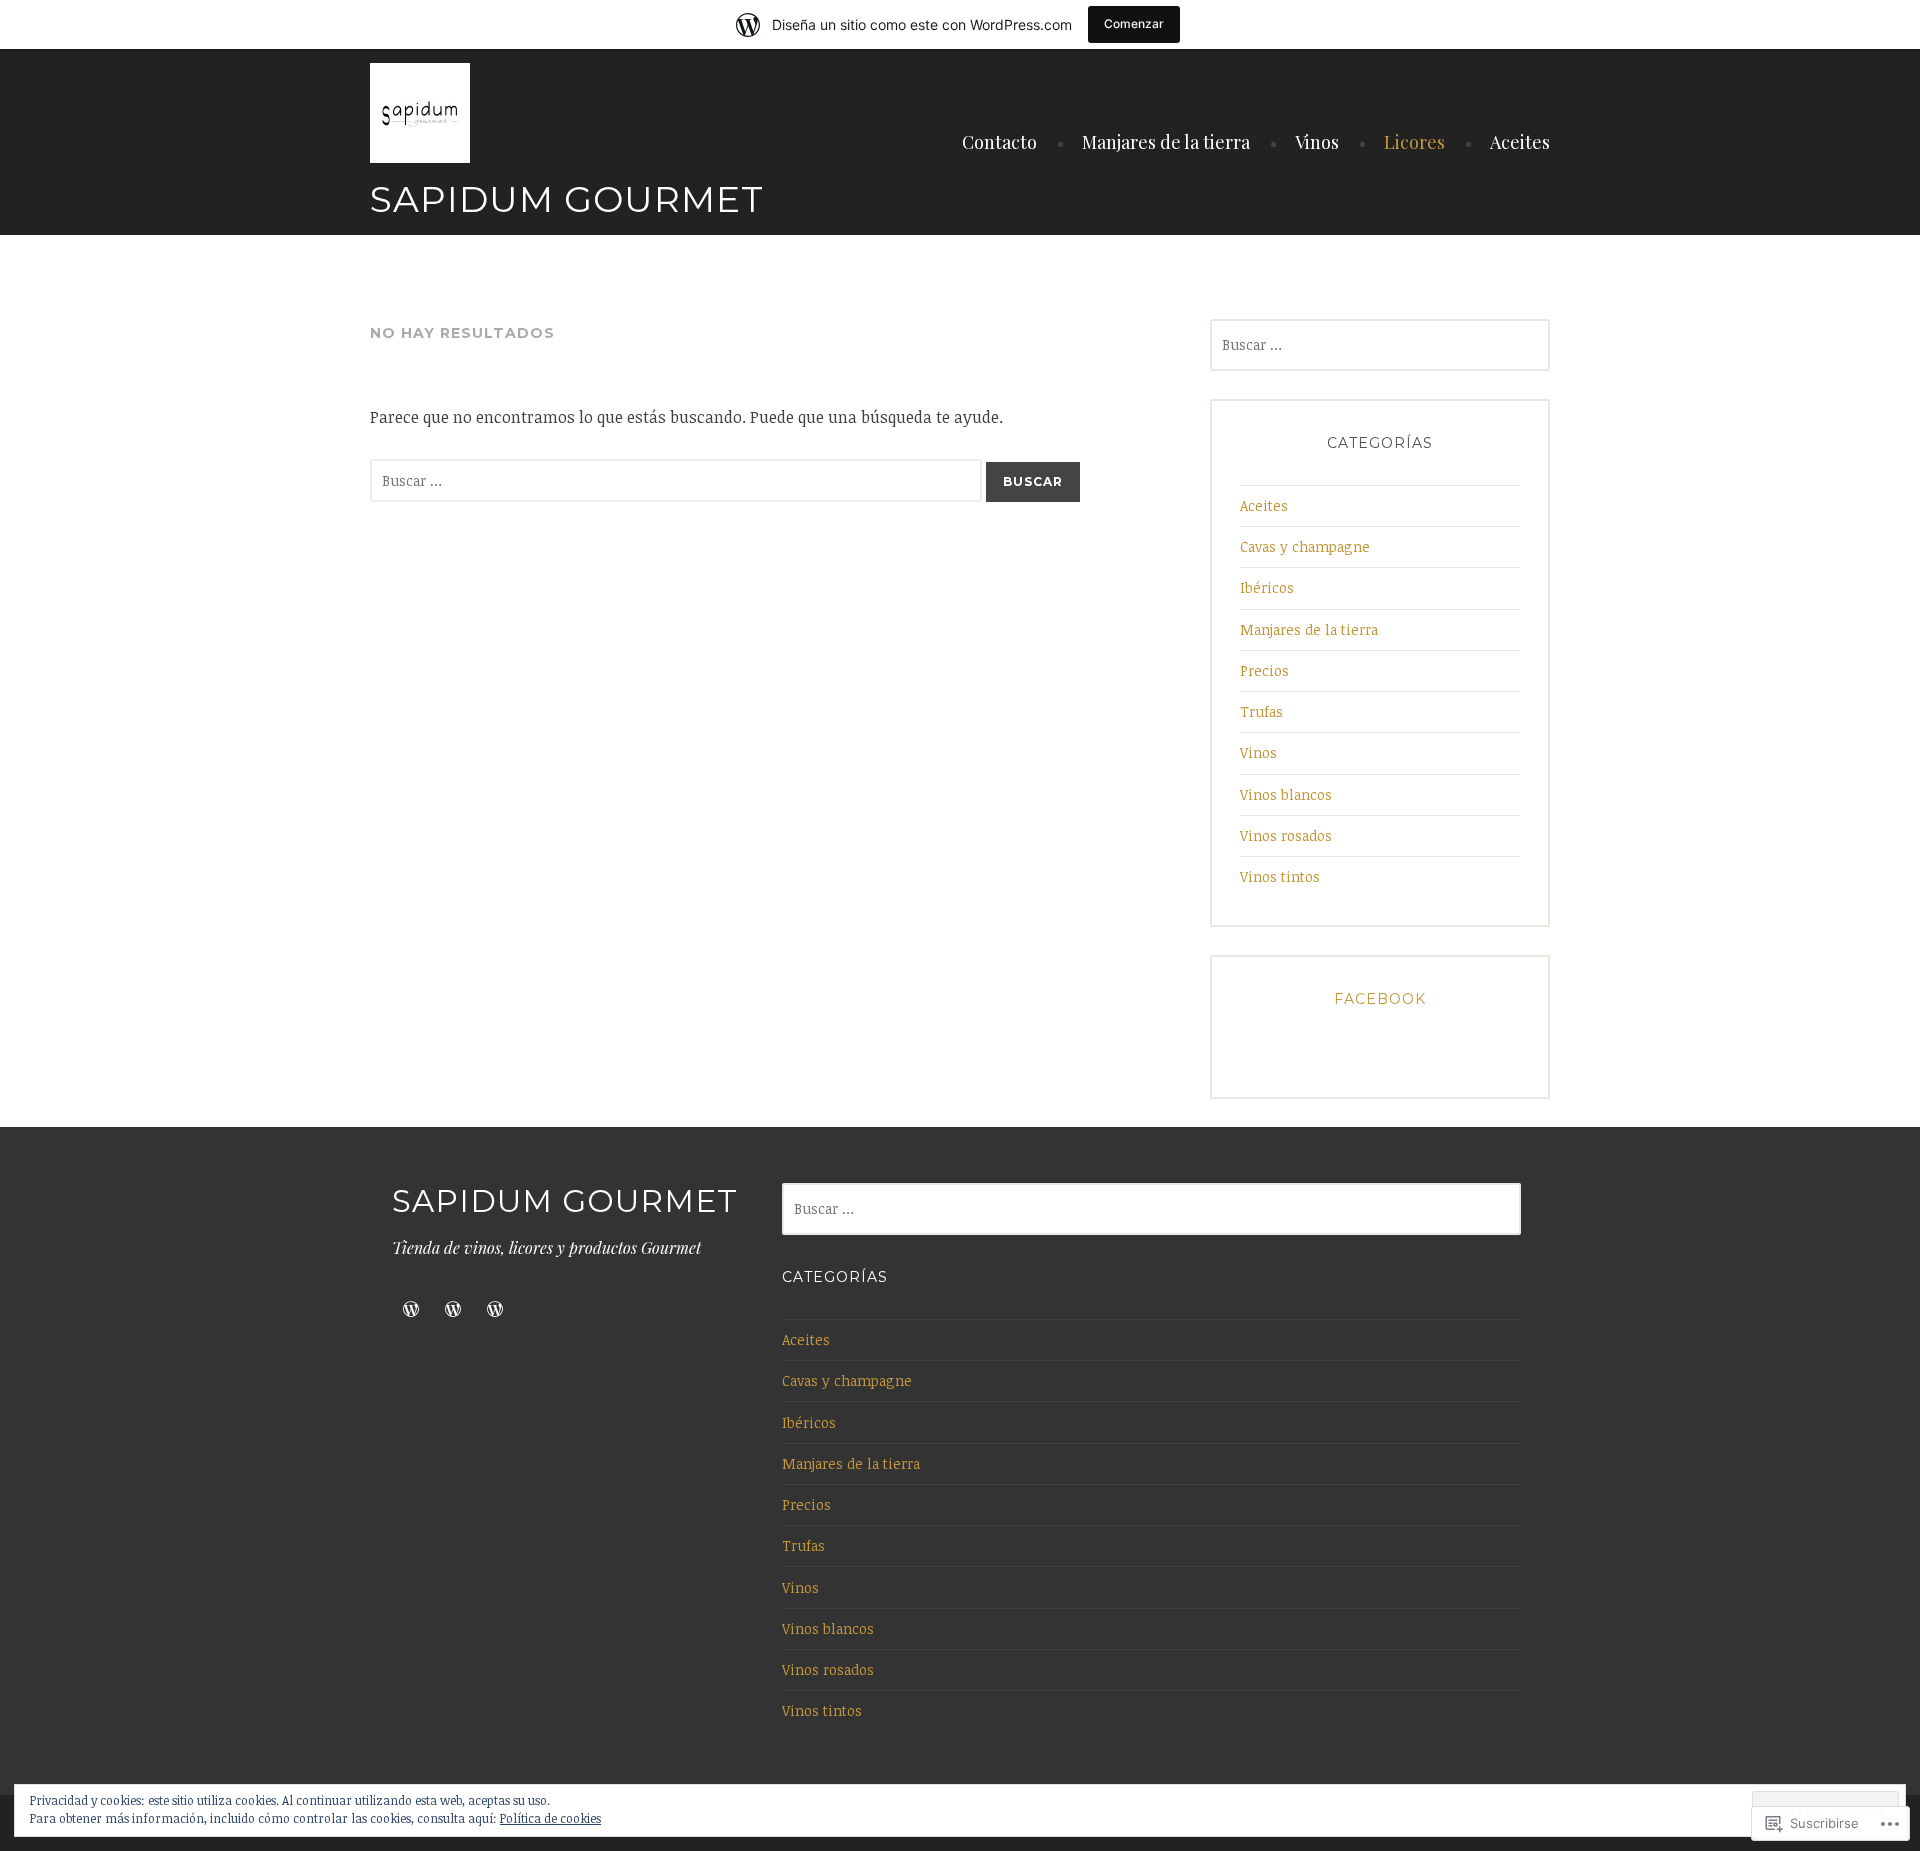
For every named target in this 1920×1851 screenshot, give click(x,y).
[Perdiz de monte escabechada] (453, 1309)
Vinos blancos (1286, 794)
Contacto (999, 142)
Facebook (1380, 999)
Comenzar (1134, 23)
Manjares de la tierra (1166, 142)
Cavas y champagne (1305, 546)
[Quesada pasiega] (411, 1309)
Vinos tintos (1280, 876)
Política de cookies (550, 1818)
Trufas (1261, 711)
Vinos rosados (1286, 835)
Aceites (1520, 142)
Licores (1414, 142)
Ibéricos (1267, 587)
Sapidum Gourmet (567, 199)
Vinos (1317, 142)
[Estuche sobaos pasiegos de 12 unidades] (495, 1309)
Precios (1264, 670)
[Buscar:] (678, 480)
